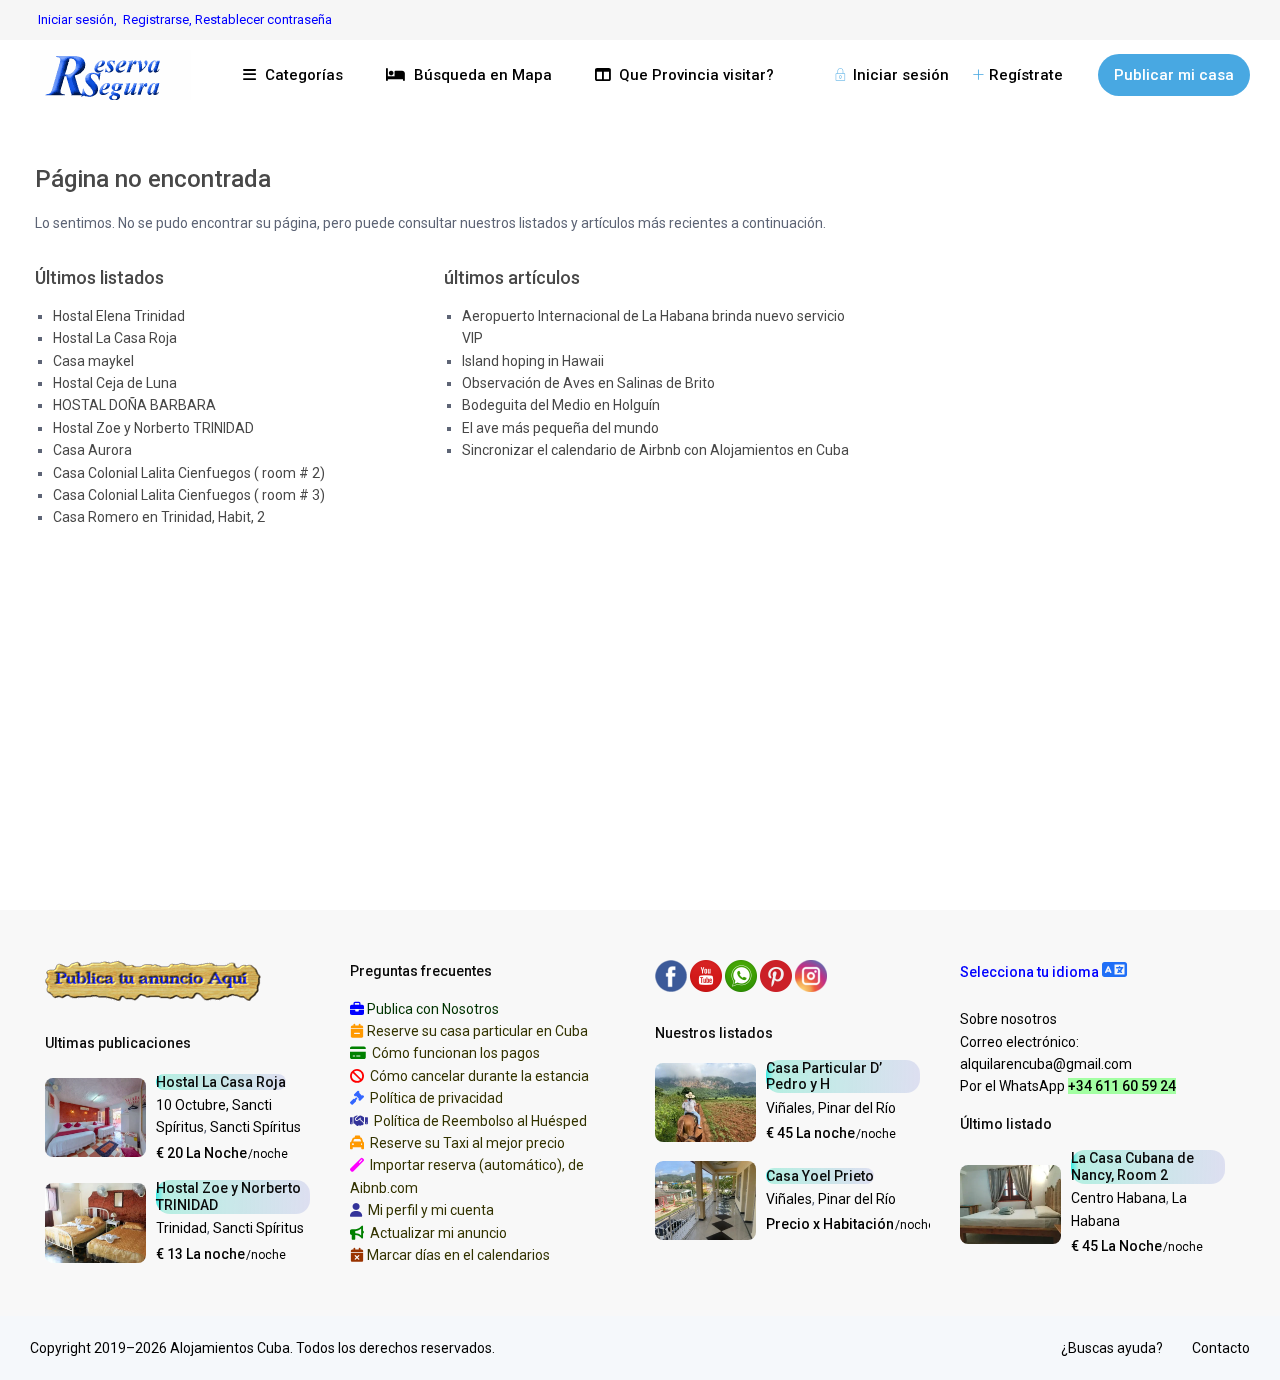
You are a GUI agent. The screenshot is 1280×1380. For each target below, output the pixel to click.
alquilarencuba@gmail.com (1046, 1064)
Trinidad (181, 1228)
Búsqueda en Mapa (483, 75)
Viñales (789, 1108)
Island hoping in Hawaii (533, 361)
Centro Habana (1118, 1198)
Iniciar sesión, (77, 19)
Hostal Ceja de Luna (115, 383)
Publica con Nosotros (433, 1009)
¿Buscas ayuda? (1112, 1348)
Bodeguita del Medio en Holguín (561, 405)
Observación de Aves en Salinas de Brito (588, 383)
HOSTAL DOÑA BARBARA (134, 405)
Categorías (304, 75)
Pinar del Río (857, 1108)
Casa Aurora (92, 450)
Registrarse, (159, 19)
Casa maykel (93, 361)
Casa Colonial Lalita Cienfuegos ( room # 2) (189, 473)
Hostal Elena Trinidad (119, 316)
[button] (1043, 972)
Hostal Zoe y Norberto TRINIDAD (153, 428)
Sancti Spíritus (255, 1127)
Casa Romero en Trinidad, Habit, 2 (159, 517)
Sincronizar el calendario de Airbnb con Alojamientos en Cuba (655, 450)
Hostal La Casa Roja (115, 338)
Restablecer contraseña (263, 19)
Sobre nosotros (1008, 1019)
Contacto (1221, 1348)
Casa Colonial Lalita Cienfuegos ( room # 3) (189, 495)
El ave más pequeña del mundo (560, 428)
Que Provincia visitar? (696, 75)
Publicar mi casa (1174, 75)
